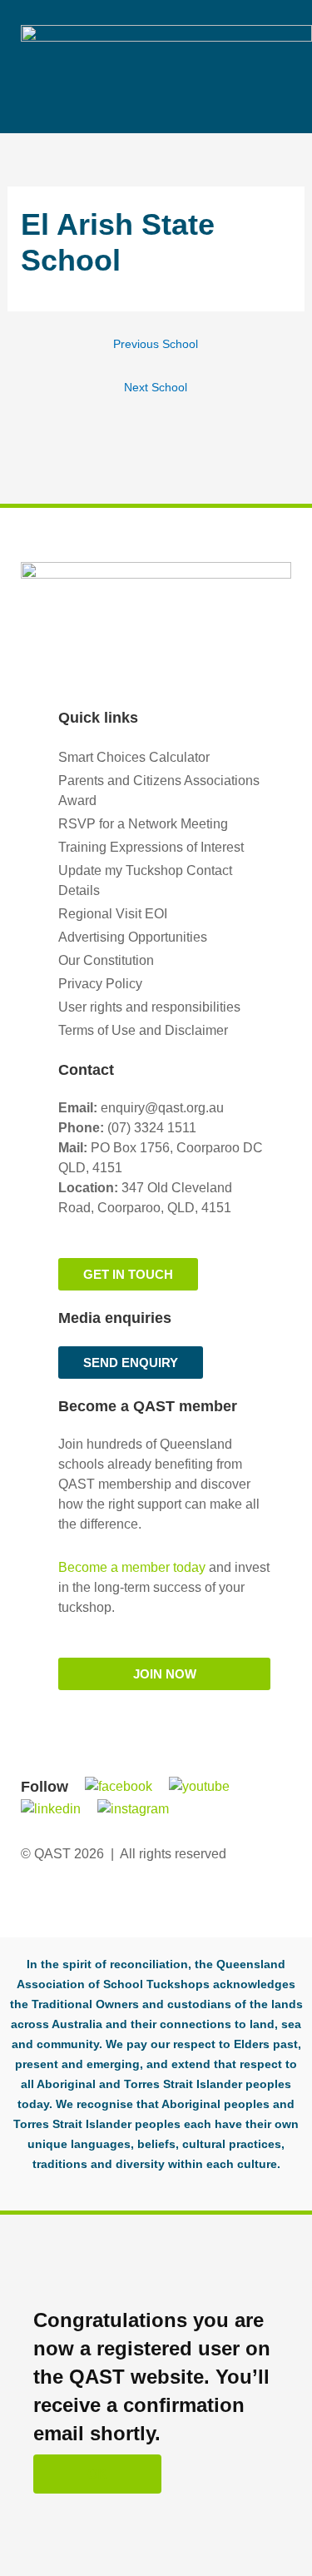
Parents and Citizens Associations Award (159, 791)
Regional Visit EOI (113, 914)
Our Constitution (106, 960)
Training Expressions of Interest (151, 847)
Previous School (156, 344)
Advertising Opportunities (133, 937)
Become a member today (132, 1567)
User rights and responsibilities (149, 1007)
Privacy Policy (100, 984)
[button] (280, 39)
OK (97, 2474)
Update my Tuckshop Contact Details (145, 880)
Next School (156, 388)
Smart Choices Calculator (134, 757)
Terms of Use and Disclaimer (143, 1030)
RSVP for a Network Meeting (143, 824)
